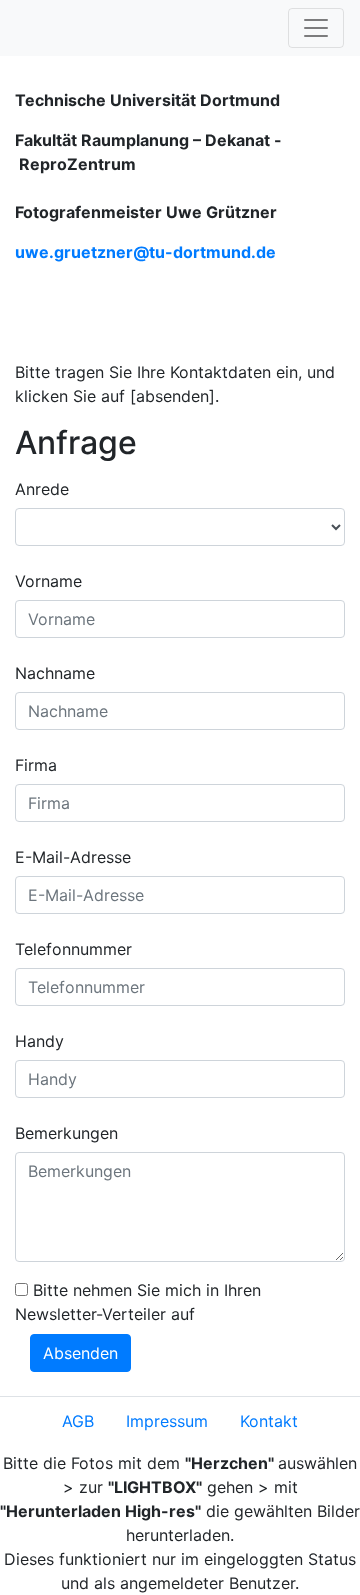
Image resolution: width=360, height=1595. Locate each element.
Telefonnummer (73, 949)
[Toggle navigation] (316, 28)
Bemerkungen (66, 1133)
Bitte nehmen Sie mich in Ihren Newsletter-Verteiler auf (138, 1302)
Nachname (55, 673)
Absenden (80, 1353)
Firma (36, 765)
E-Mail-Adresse (73, 857)
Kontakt (269, 1421)
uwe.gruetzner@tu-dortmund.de (145, 252)
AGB (78, 1421)
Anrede (42, 489)
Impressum (167, 1421)
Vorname (48, 581)
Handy (39, 1041)
